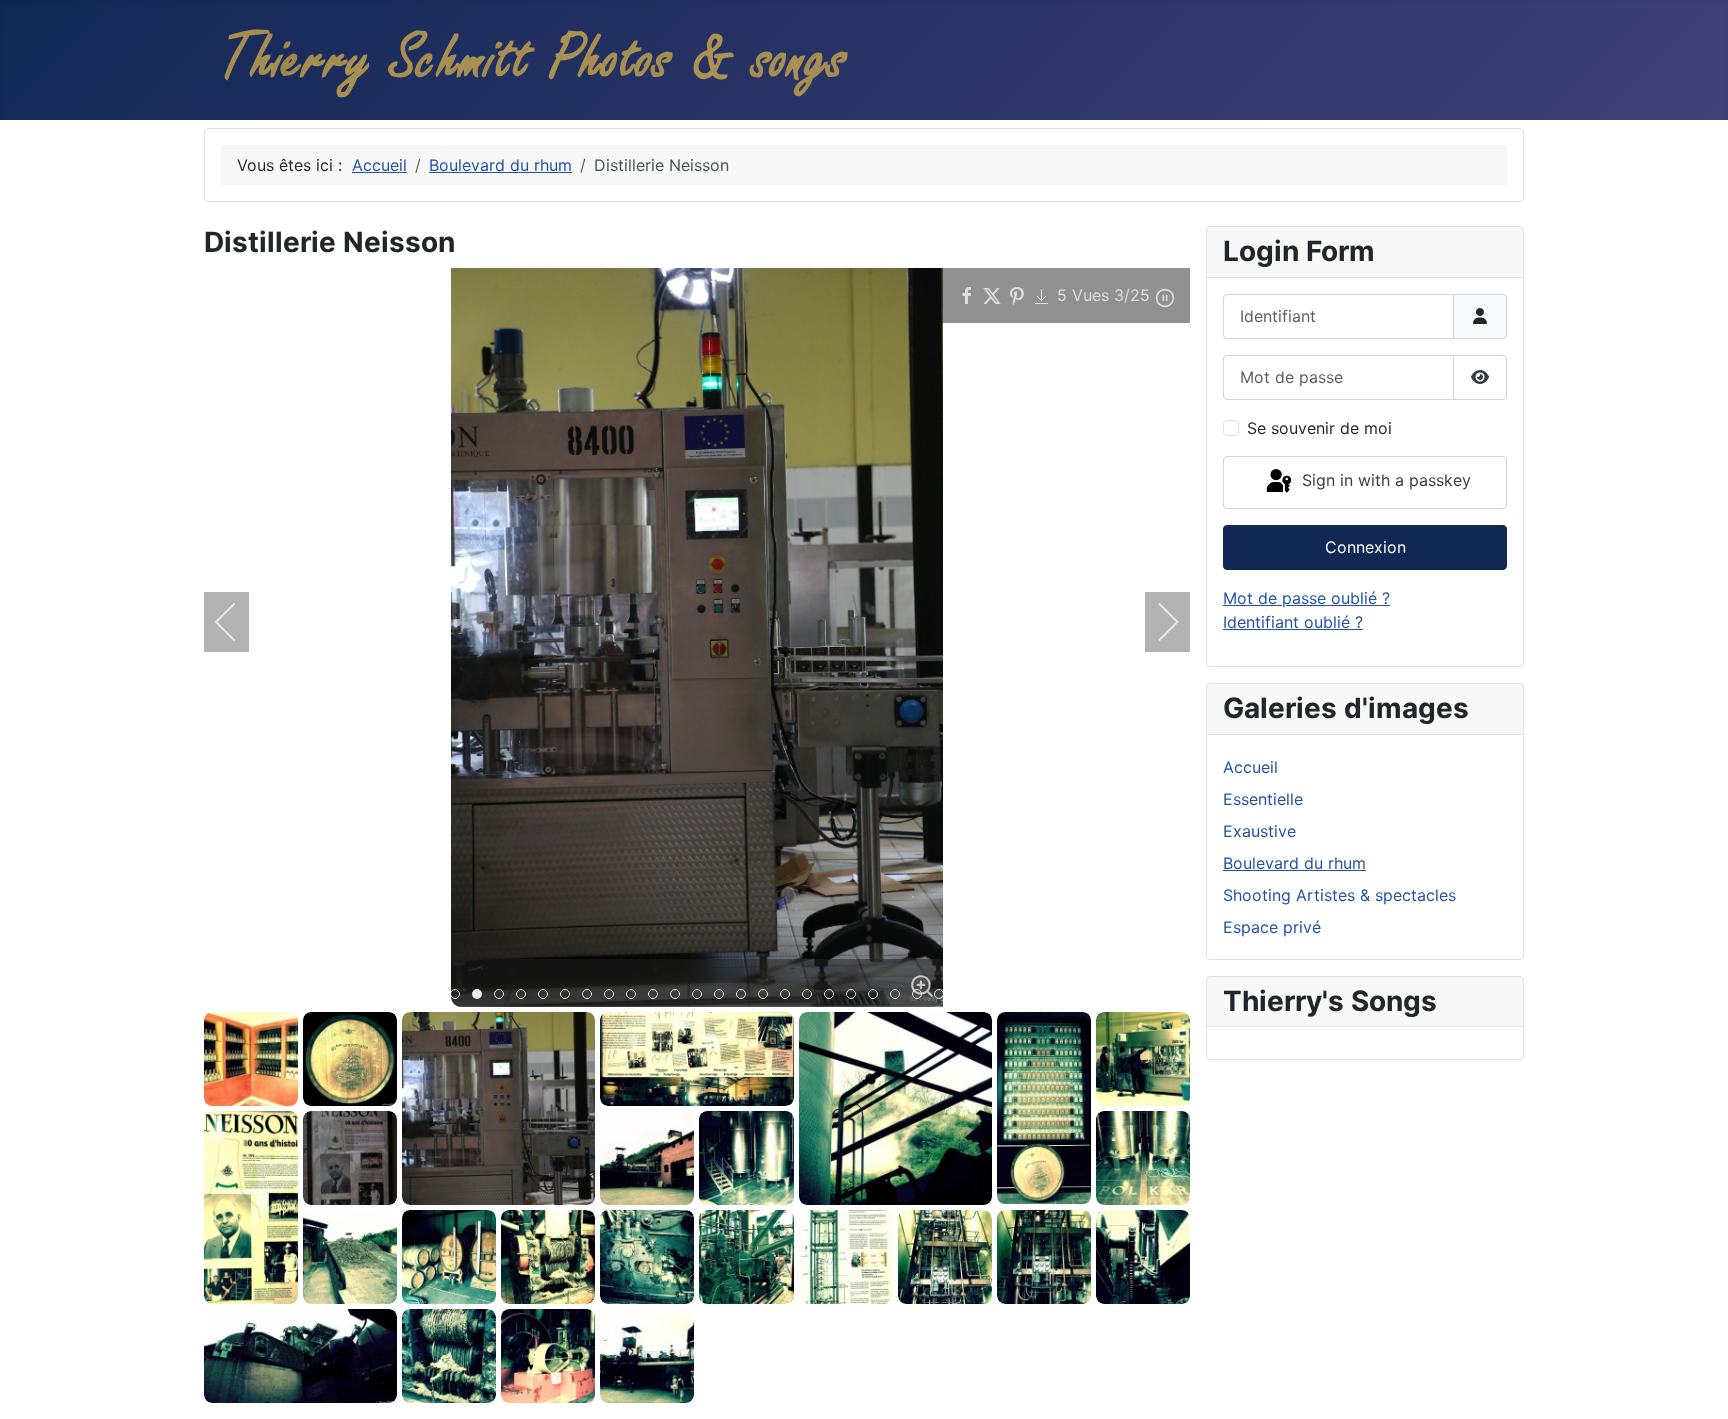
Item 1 (459, 995)
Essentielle (1263, 799)
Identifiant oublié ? (1293, 622)
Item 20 (877, 995)
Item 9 (635, 995)
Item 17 (811, 995)
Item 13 (723, 995)
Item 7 (591, 995)
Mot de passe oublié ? (1306, 598)
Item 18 (833, 995)
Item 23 (943, 995)
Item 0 (437, 995)
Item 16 (789, 995)
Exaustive (1259, 831)
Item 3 (503, 995)
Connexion (1365, 547)
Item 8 (613, 995)
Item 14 (745, 995)
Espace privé (1272, 927)
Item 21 (899, 995)
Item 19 (855, 995)
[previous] (239, 622)
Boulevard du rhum (1294, 863)
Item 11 (679, 995)
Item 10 (657, 995)
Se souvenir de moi (1319, 428)
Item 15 (767, 995)
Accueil (1250, 767)
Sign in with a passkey (1384, 481)
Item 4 (525, 995)
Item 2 (481, 995)
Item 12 (701, 995)
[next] (1155, 622)
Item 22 (921, 995)
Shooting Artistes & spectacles (1339, 895)
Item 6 (569, 995)
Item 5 (547, 995)
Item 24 (965, 995)
